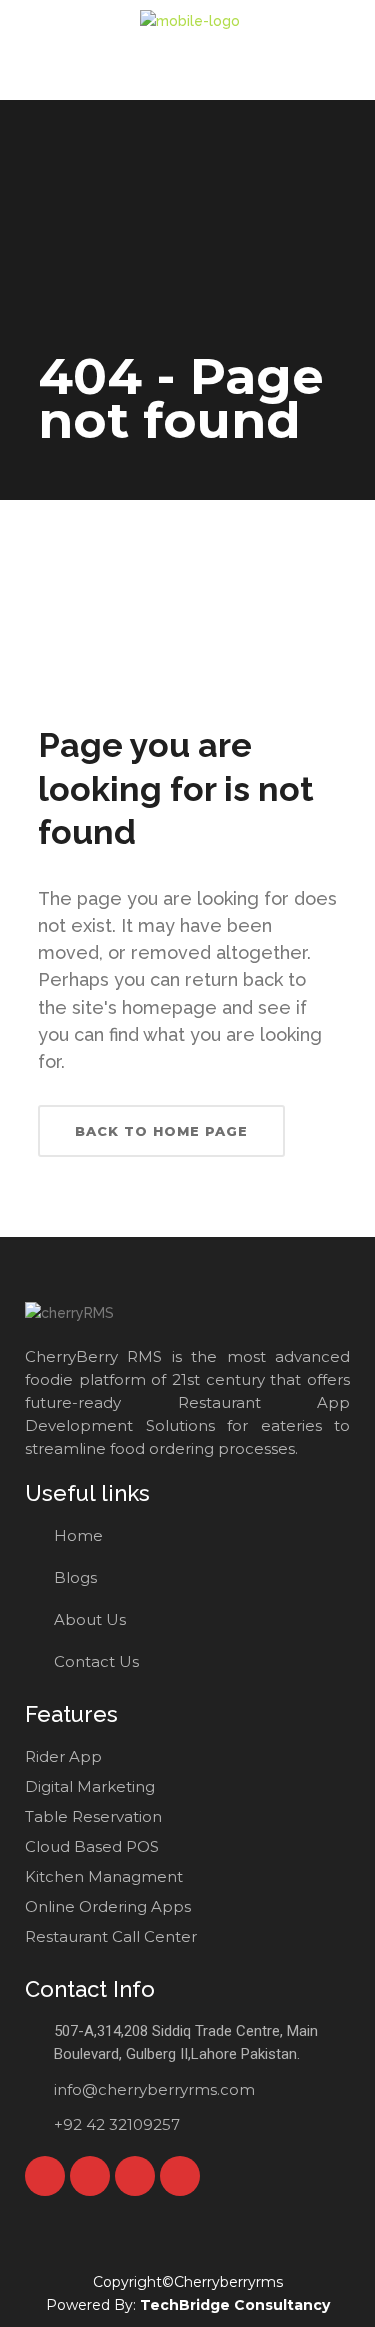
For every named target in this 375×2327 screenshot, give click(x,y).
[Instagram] (135, 2176)
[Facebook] (45, 2176)
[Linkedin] (180, 2176)
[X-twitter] (90, 2176)
